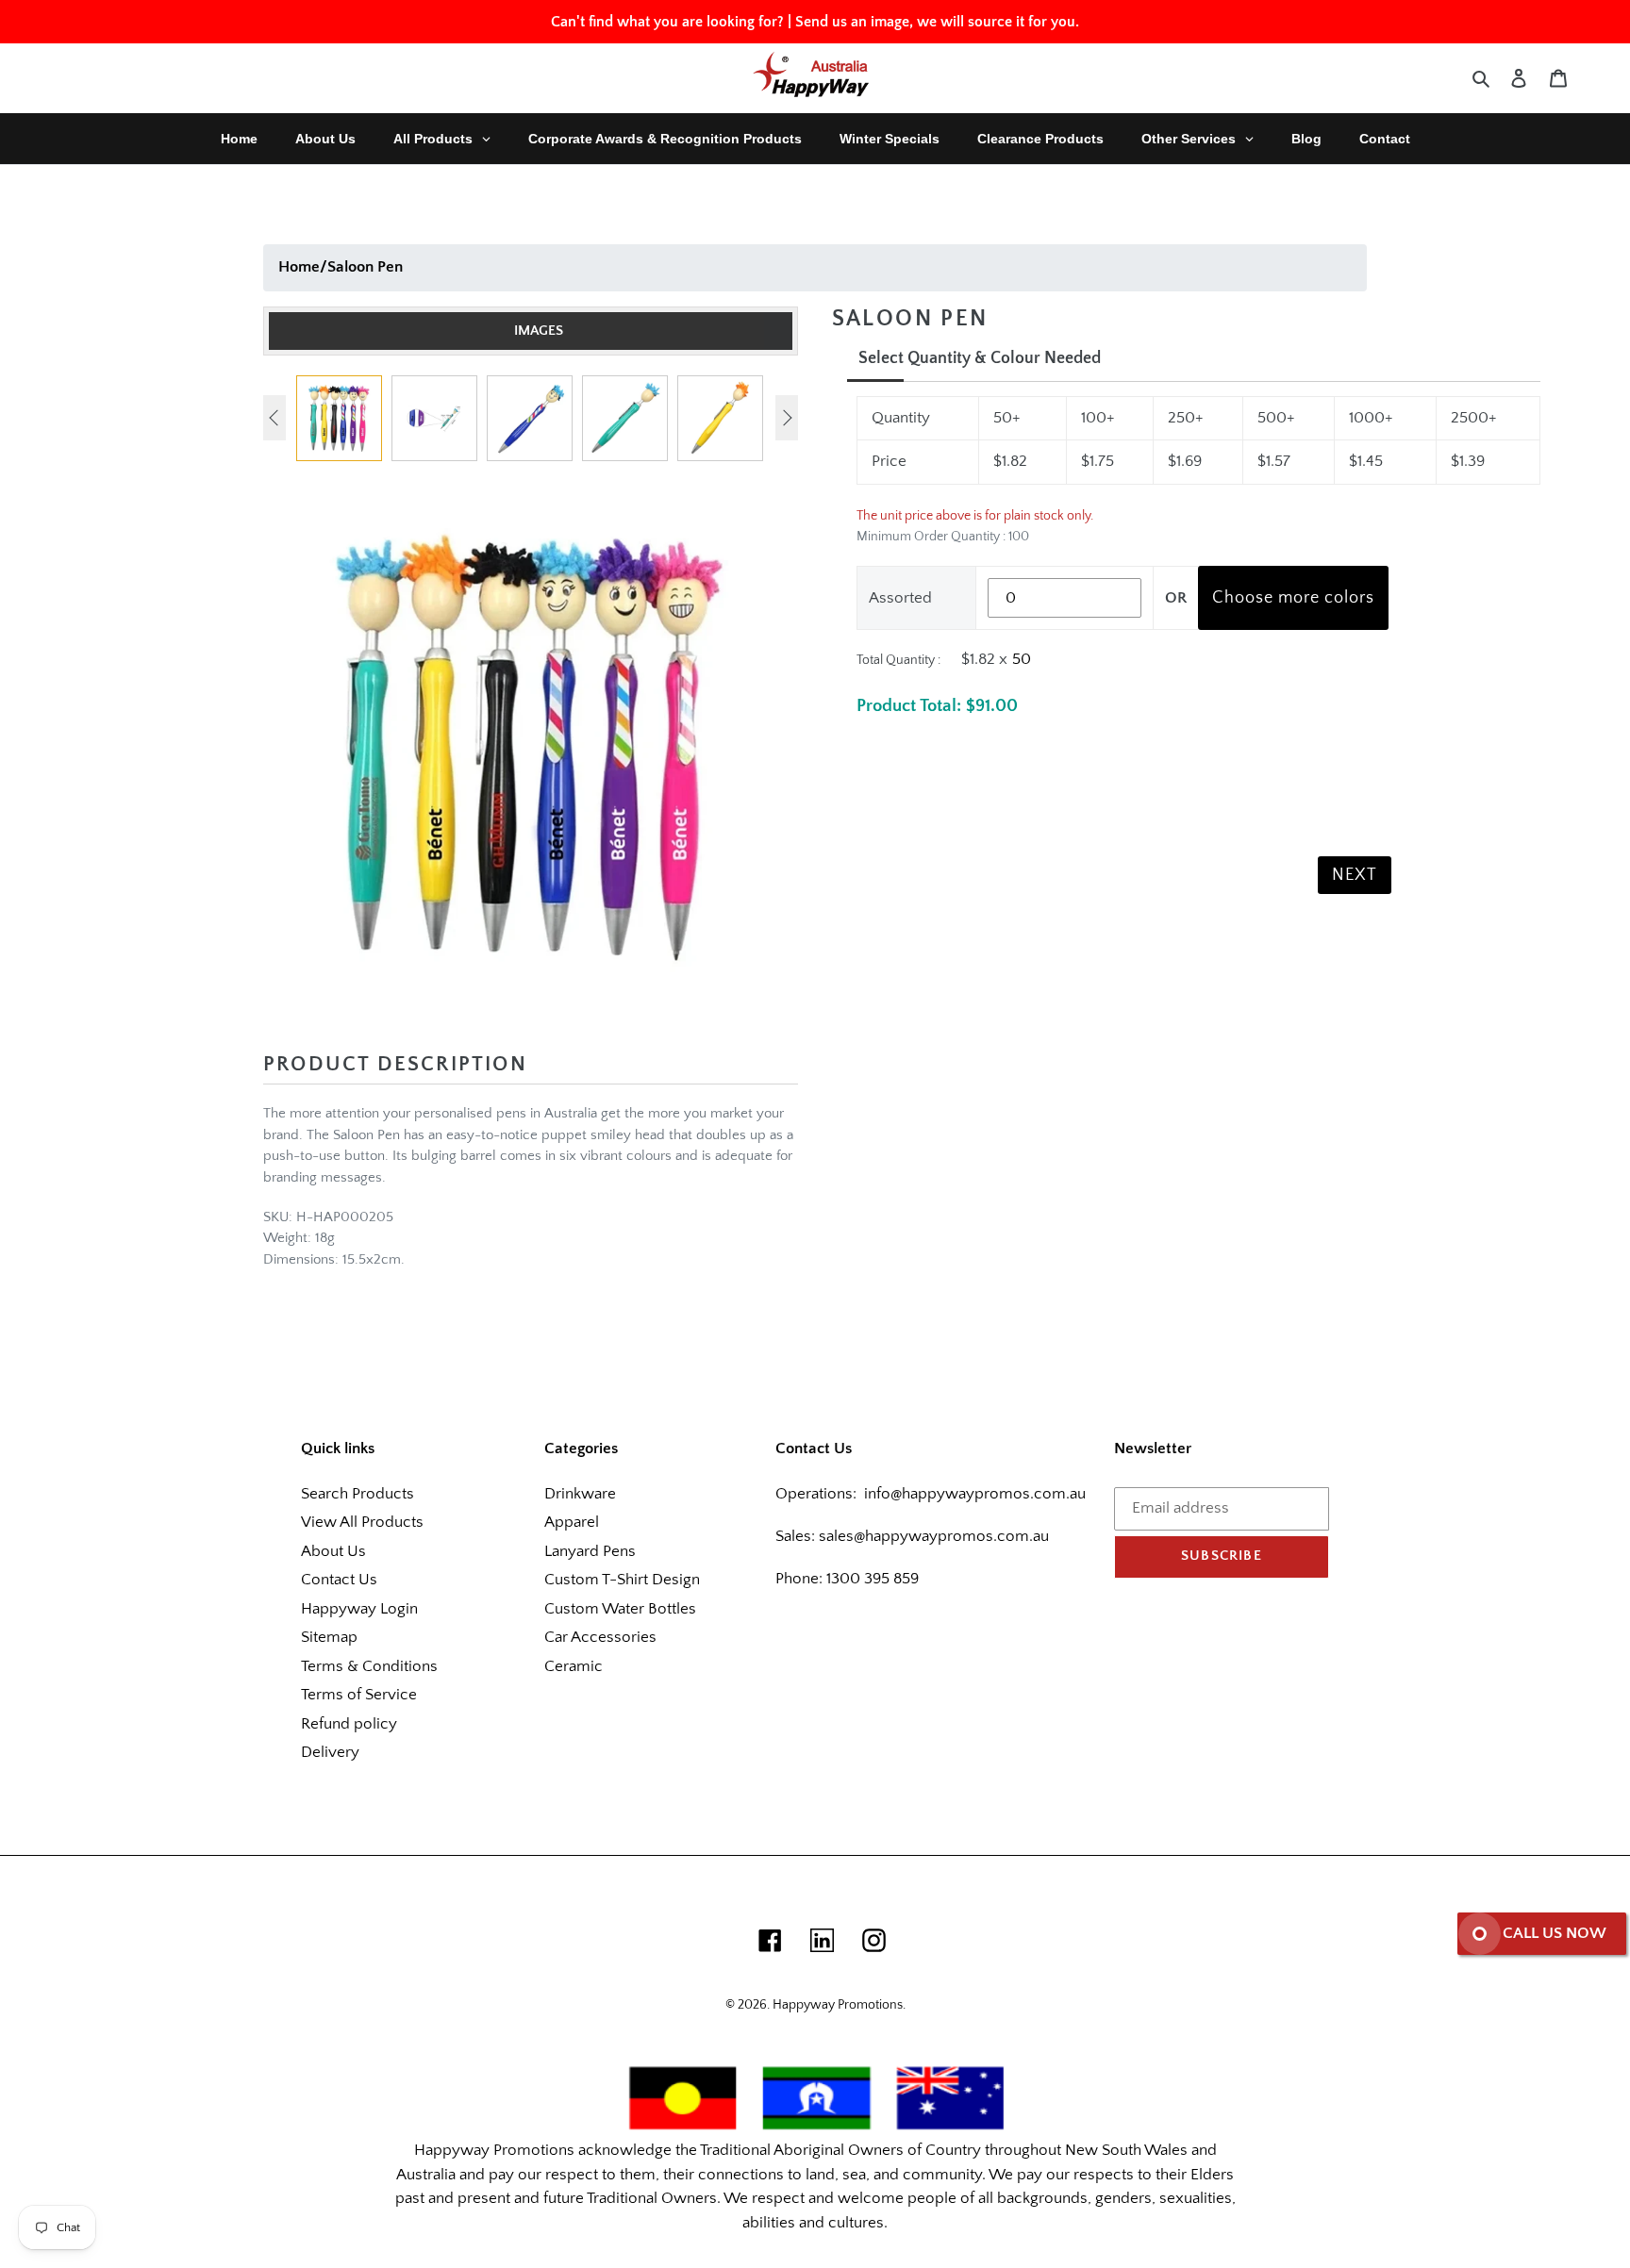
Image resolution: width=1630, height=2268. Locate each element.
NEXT (1355, 875)
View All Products (362, 1522)
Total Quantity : (898, 660)
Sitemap (329, 1637)
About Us (333, 1551)
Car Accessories (600, 1637)
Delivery (330, 1752)
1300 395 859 (871, 1579)
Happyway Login (359, 1609)
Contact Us (339, 1580)
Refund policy (349, 1724)
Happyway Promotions (838, 2005)
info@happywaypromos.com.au (975, 1494)
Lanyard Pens (590, 1551)
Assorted (900, 598)
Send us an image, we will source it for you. (937, 22)
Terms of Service (359, 1695)
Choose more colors (1293, 598)
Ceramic (574, 1666)
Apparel (572, 1522)
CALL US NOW (1555, 1933)
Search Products (358, 1494)
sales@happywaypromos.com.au (934, 1536)
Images (539, 331)
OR (1176, 598)
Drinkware (580, 1494)
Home (299, 267)
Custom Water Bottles (620, 1609)
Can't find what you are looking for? (667, 22)
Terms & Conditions (369, 1666)
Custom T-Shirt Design (622, 1580)
